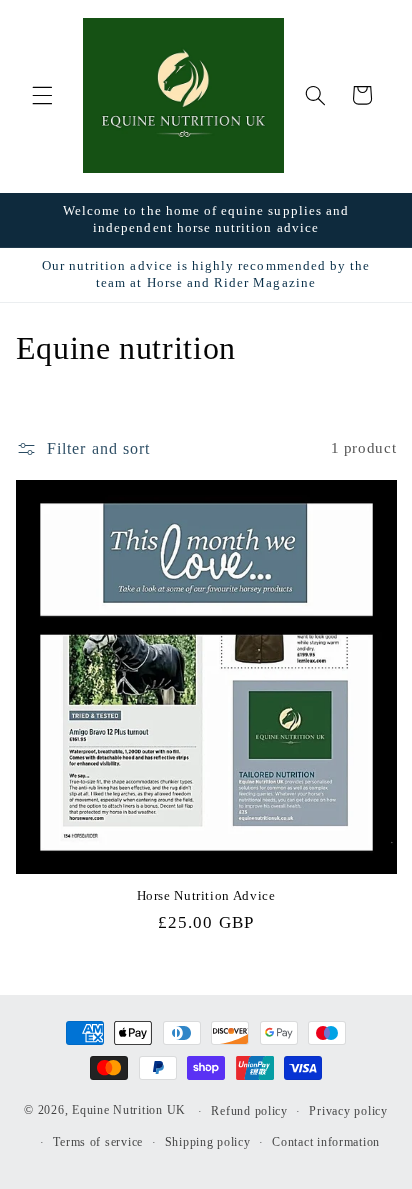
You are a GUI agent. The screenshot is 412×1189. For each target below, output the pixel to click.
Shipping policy (208, 1142)
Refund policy (249, 1111)
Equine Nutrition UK (129, 1111)
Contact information (326, 1142)
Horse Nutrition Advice (206, 896)
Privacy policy (348, 1111)
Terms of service (98, 1142)
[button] (42, 95)
